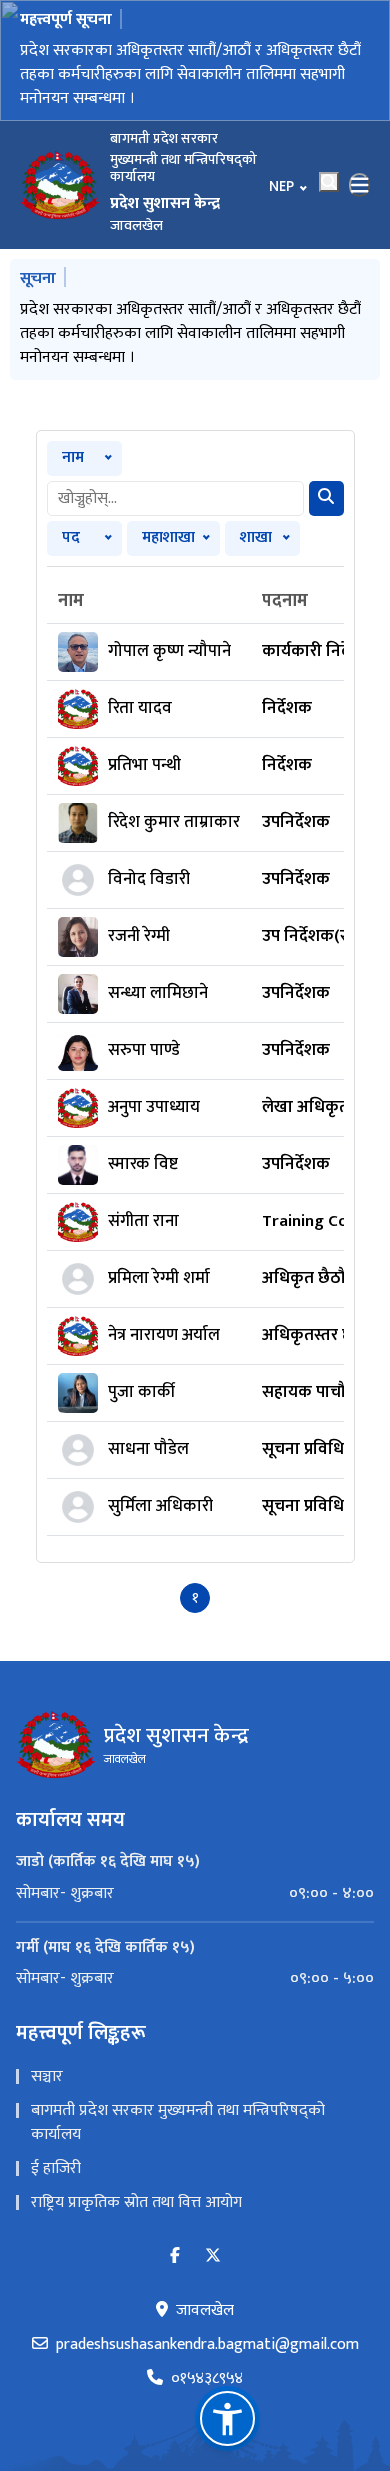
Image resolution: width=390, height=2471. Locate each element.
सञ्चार (47, 2076)
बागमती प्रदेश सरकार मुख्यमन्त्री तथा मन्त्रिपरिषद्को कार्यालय (178, 2122)
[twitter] (213, 2256)
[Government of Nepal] (60, 185)
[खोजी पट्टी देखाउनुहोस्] (329, 182)
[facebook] (175, 2256)
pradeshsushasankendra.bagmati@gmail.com (207, 2345)
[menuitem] (195, 1894)
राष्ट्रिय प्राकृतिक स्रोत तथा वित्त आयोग (136, 2202)
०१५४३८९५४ (207, 2379)
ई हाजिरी (56, 2168)
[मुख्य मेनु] (360, 185)
